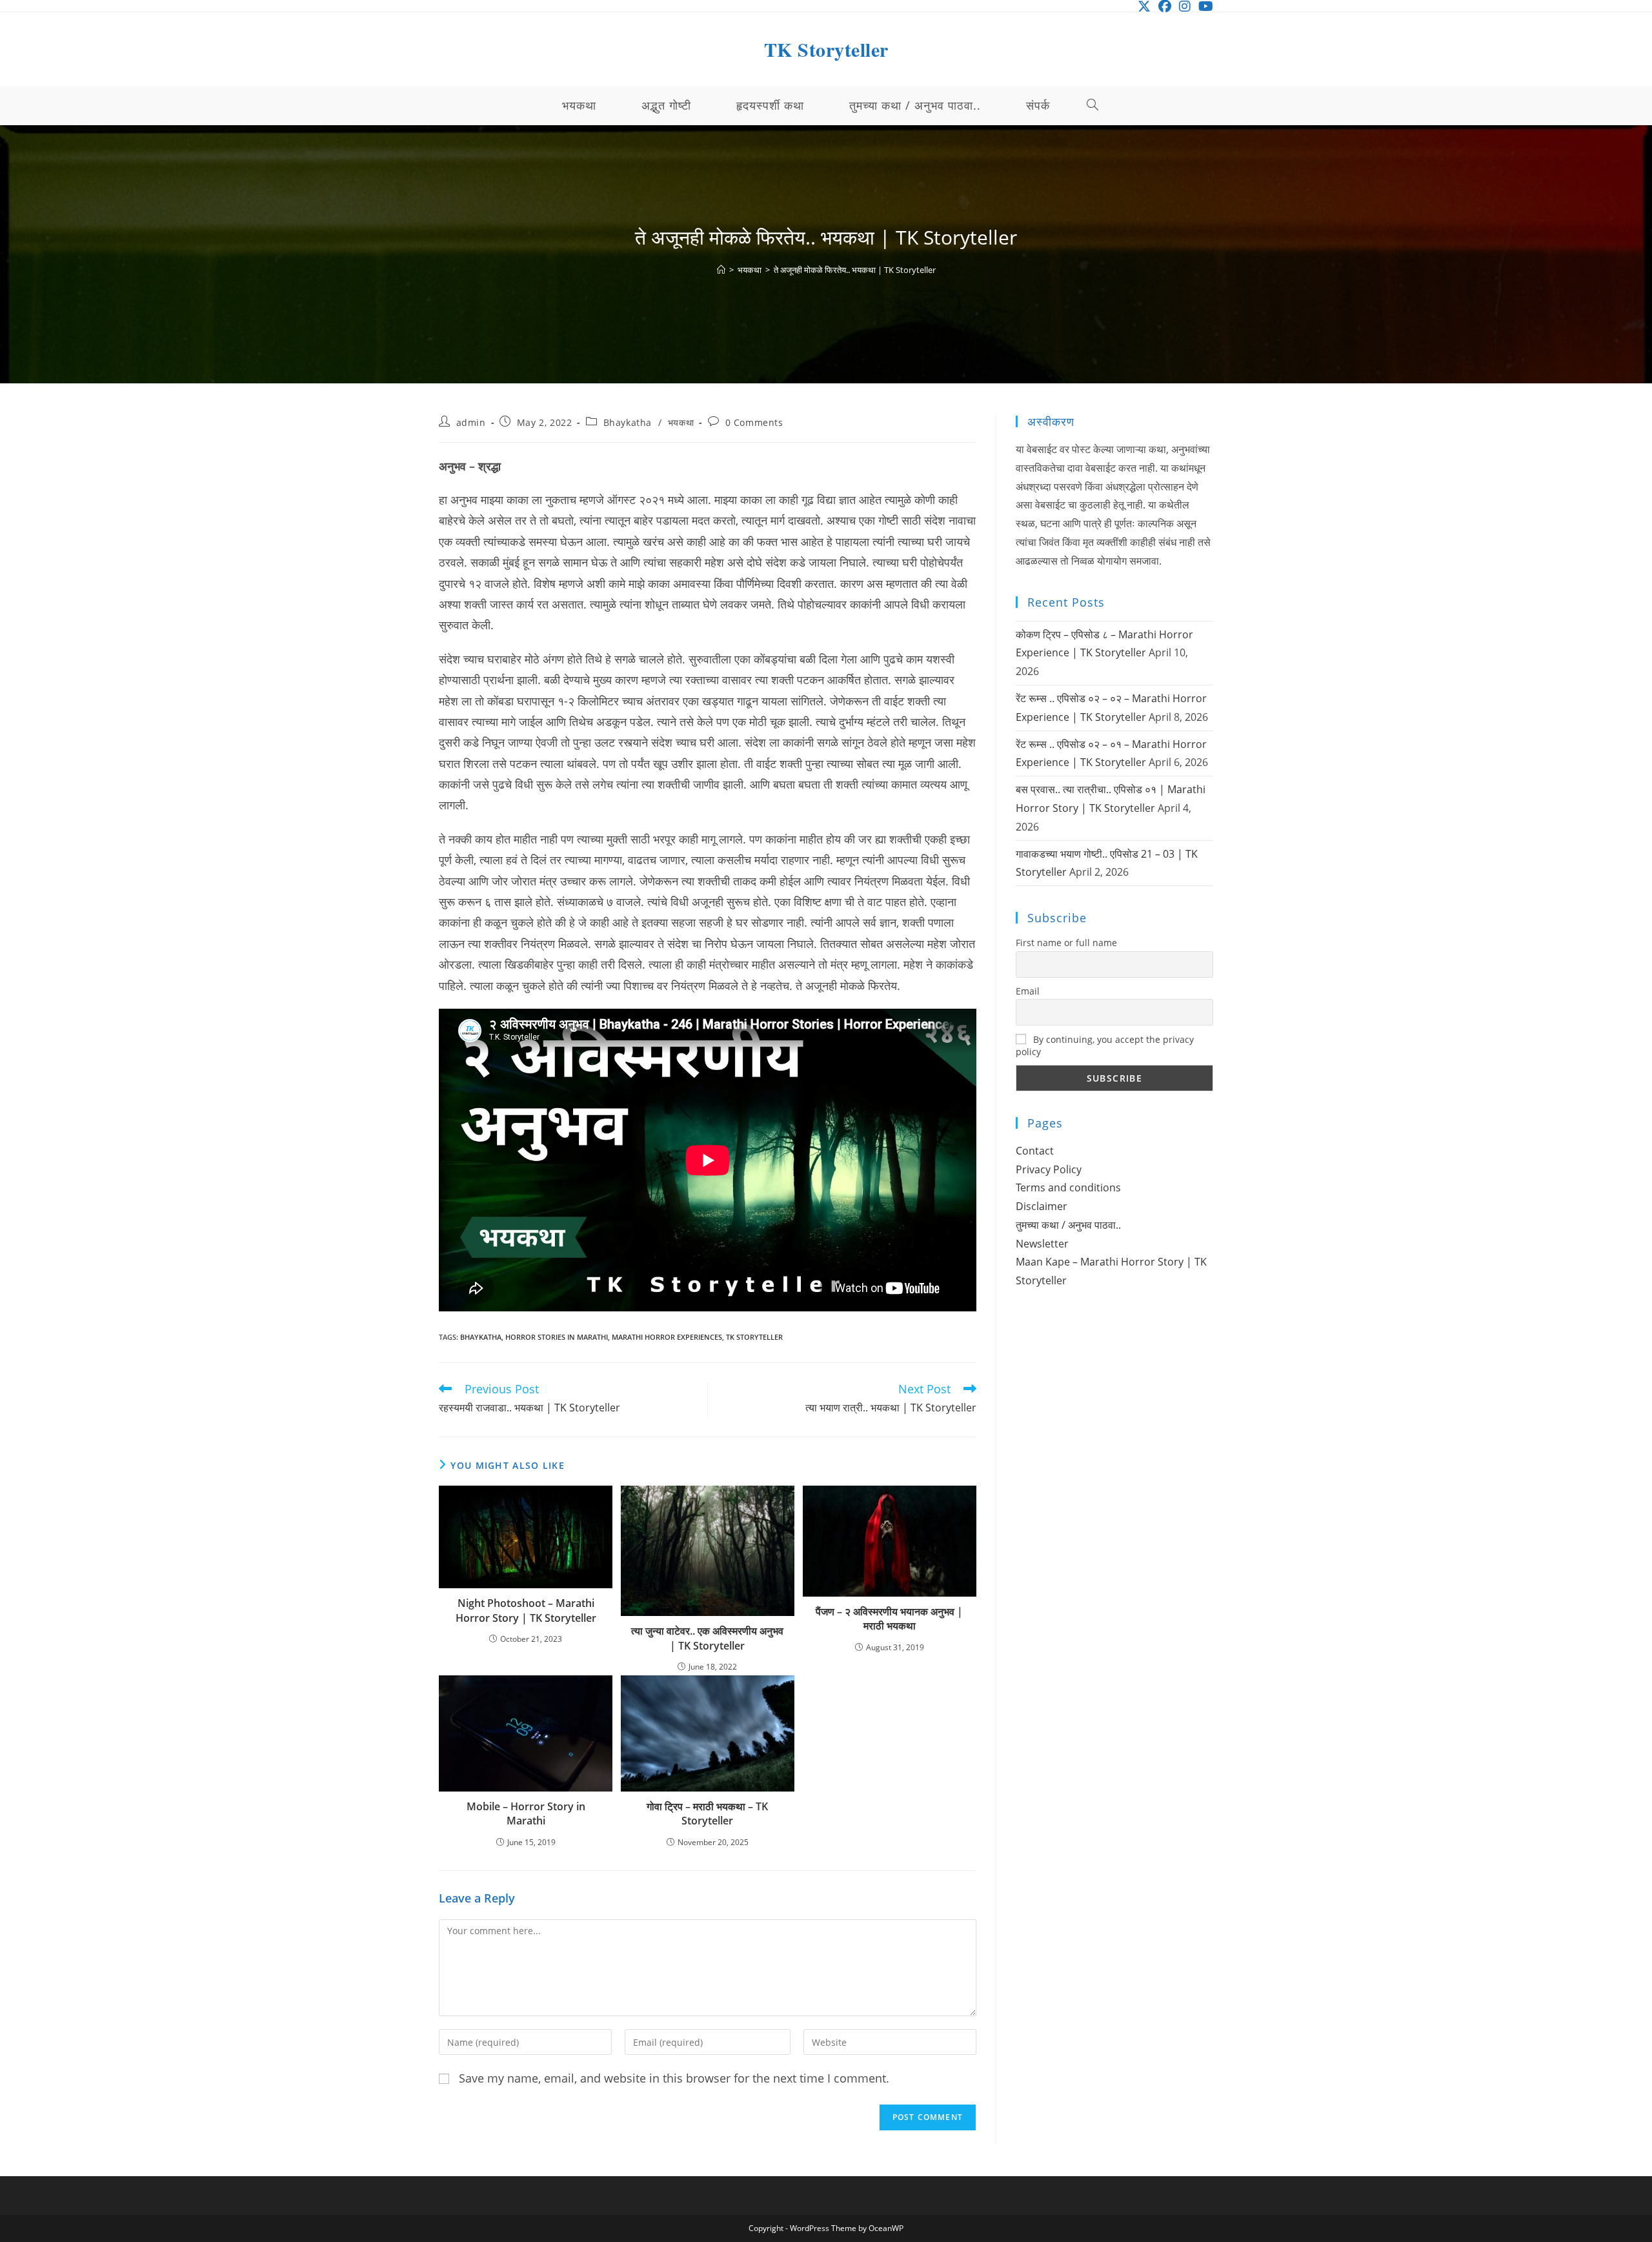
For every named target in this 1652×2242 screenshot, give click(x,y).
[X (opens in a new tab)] (1144, 6)
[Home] (721, 270)
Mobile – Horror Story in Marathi (526, 1813)
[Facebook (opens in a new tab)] (1165, 6)
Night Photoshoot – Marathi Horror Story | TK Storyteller (526, 1610)
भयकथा (681, 422)
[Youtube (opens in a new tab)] (1204, 6)
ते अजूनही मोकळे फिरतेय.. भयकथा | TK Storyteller (855, 270)
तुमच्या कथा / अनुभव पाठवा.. (1068, 1225)
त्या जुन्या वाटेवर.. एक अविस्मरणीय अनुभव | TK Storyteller (707, 1638)
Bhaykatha (628, 422)
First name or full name (1066, 943)
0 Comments (754, 422)
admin (471, 422)
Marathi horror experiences (667, 1337)
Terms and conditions (1068, 1187)
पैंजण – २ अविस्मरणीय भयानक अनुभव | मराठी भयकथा (889, 1619)
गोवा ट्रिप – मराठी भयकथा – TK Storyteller (707, 1813)
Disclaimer (1042, 1206)
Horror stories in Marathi (557, 1337)
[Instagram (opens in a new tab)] (1185, 6)
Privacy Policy (1049, 1169)
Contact (1035, 1151)
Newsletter (1042, 1244)
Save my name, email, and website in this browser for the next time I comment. (674, 2078)
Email (1028, 991)
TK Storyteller (826, 49)
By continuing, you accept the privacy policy (1105, 1045)
